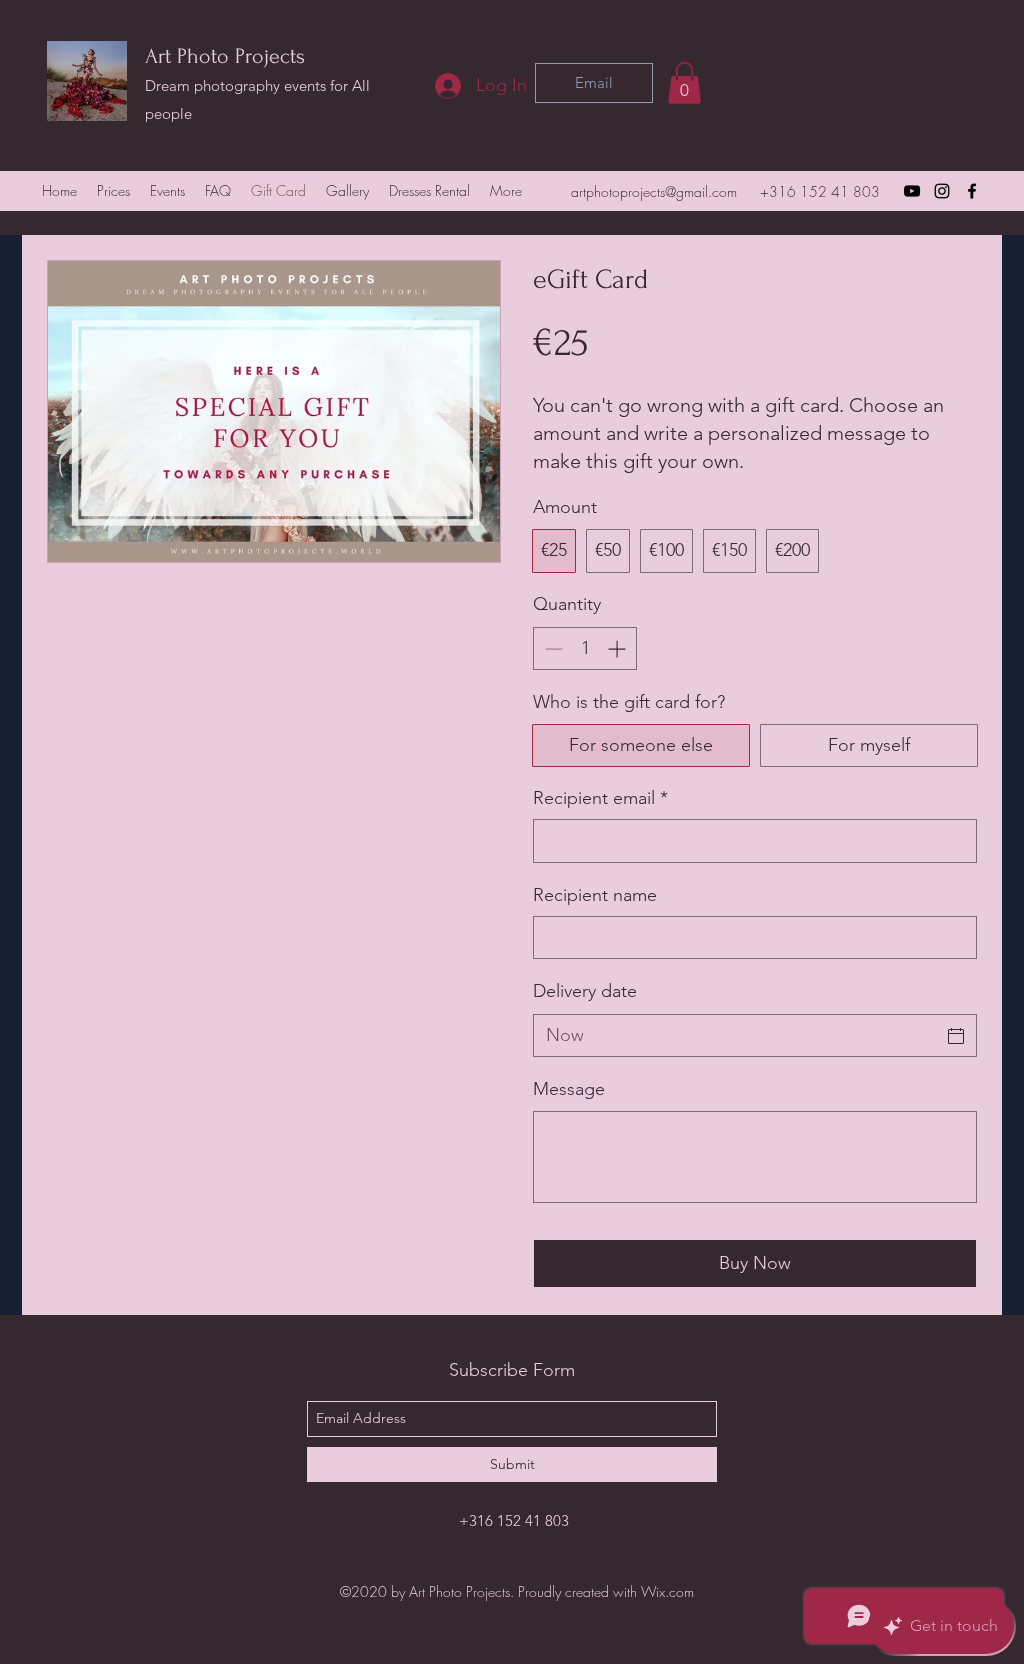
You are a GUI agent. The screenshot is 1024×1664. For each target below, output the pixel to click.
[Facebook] (972, 191)
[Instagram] (942, 191)
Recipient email (600, 798)
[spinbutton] (585, 648)
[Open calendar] (956, 1036)
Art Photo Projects (225, 56)
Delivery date (585, 991)
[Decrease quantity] (551, 648)
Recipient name (595, 895)
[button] (684, 83)
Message (569, 1089)
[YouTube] (912, 191)
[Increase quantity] (618, 648)
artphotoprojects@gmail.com (654, 191)
